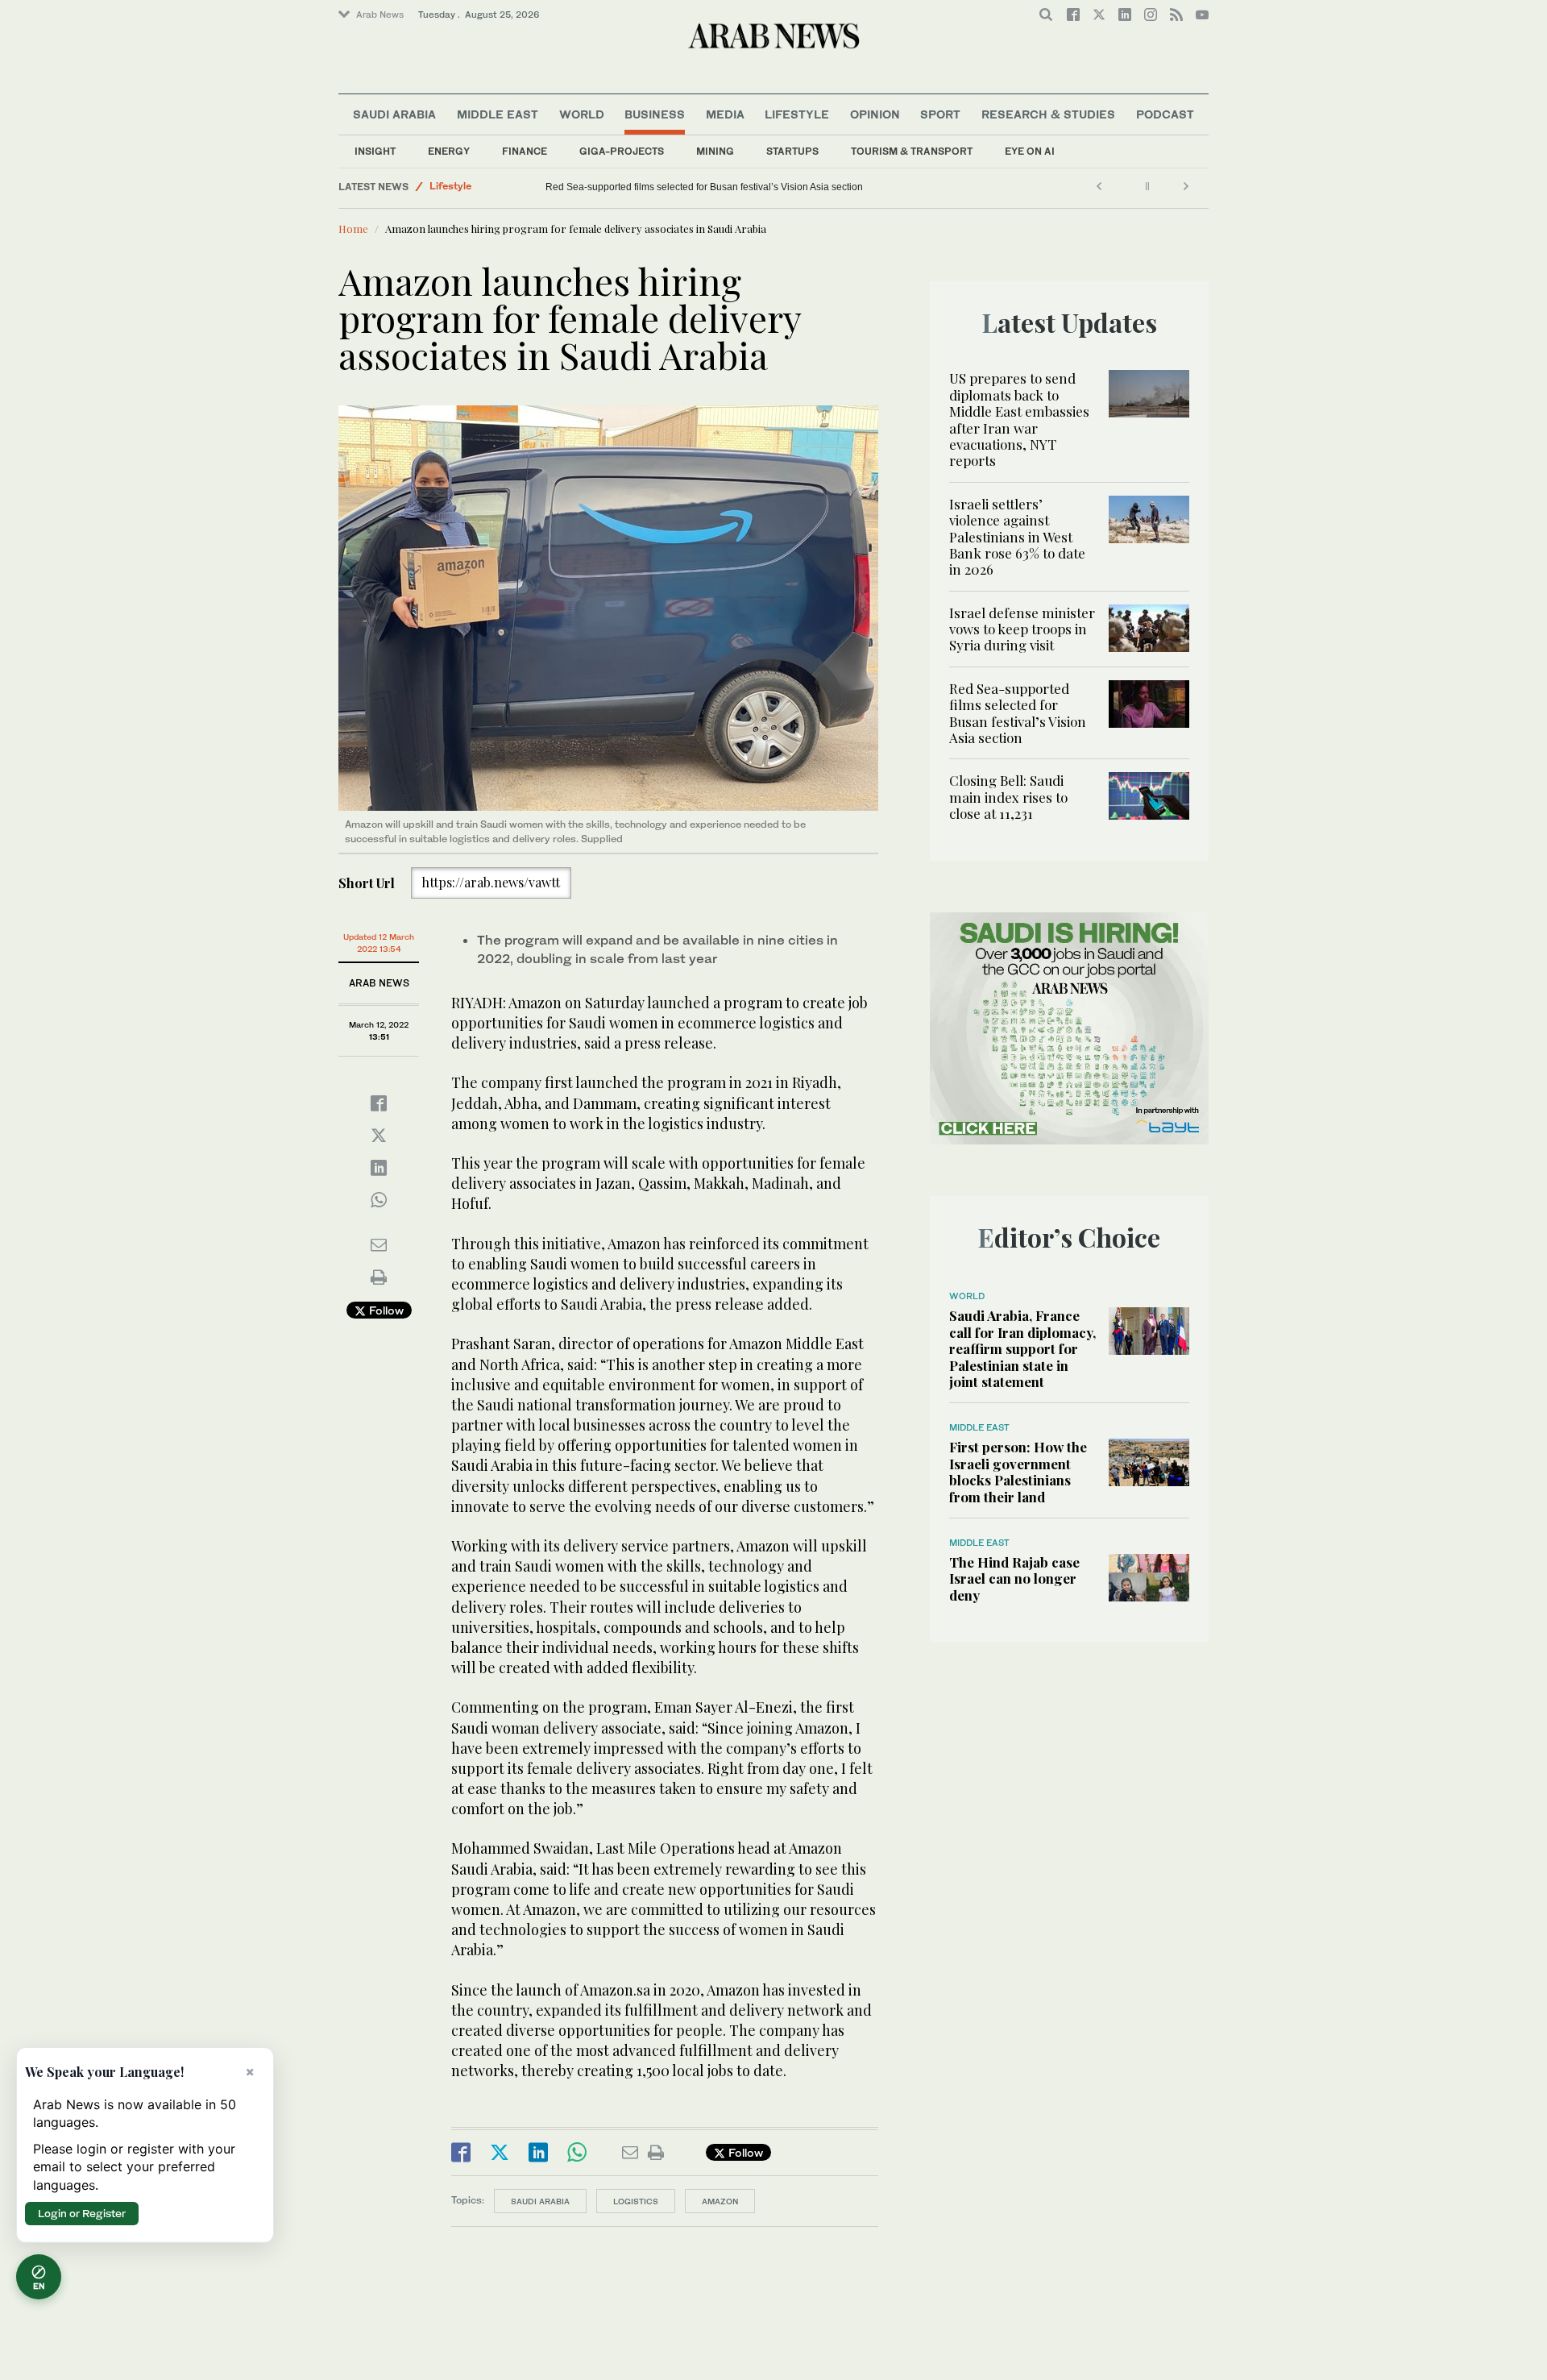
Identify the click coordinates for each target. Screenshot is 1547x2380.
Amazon (720, 2201)
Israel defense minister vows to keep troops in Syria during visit (1022, 629)
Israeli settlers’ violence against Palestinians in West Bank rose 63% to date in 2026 (1017, 537)
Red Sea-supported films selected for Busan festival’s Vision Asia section (1018, 713)
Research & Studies (1048, 114)
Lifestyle (797, 114)
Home (353, 228)
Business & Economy (479, 187)
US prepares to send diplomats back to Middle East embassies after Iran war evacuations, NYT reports (1019, 419)
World (582, 114)
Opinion (875, 114)
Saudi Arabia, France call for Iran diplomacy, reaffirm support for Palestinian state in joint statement (1022, 1348)
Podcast (1165, 114)
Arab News (380, 15)
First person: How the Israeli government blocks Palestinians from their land (1018, 1471)
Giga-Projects (622, 151)
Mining (715, 151)
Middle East (498, 114)
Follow (385, 1310)
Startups (792, 151)
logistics (636, 2201)
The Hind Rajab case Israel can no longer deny (1014, 1578)
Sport (940, 114)
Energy (449, 151)
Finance (525, 151)
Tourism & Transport (912, 151)
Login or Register (82, 2213)
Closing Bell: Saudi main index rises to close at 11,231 (665, 187)
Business (655, 114)
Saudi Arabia (394, 114)
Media (725, 114)
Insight (375, 151)
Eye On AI (1030, 151)
